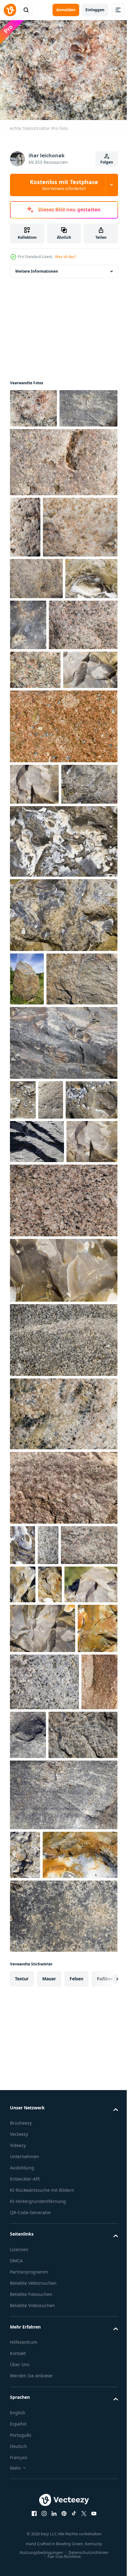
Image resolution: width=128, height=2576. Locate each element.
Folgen (107, 162)
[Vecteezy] (10, 10)
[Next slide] (103, 2539)
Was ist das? (66, 257)
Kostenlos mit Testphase (64, 185)
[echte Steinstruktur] (33, 405)
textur (22, 2539)
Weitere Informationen (37, 268)
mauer (49, 2539)
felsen (76, 2539)
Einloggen (95, 10)
